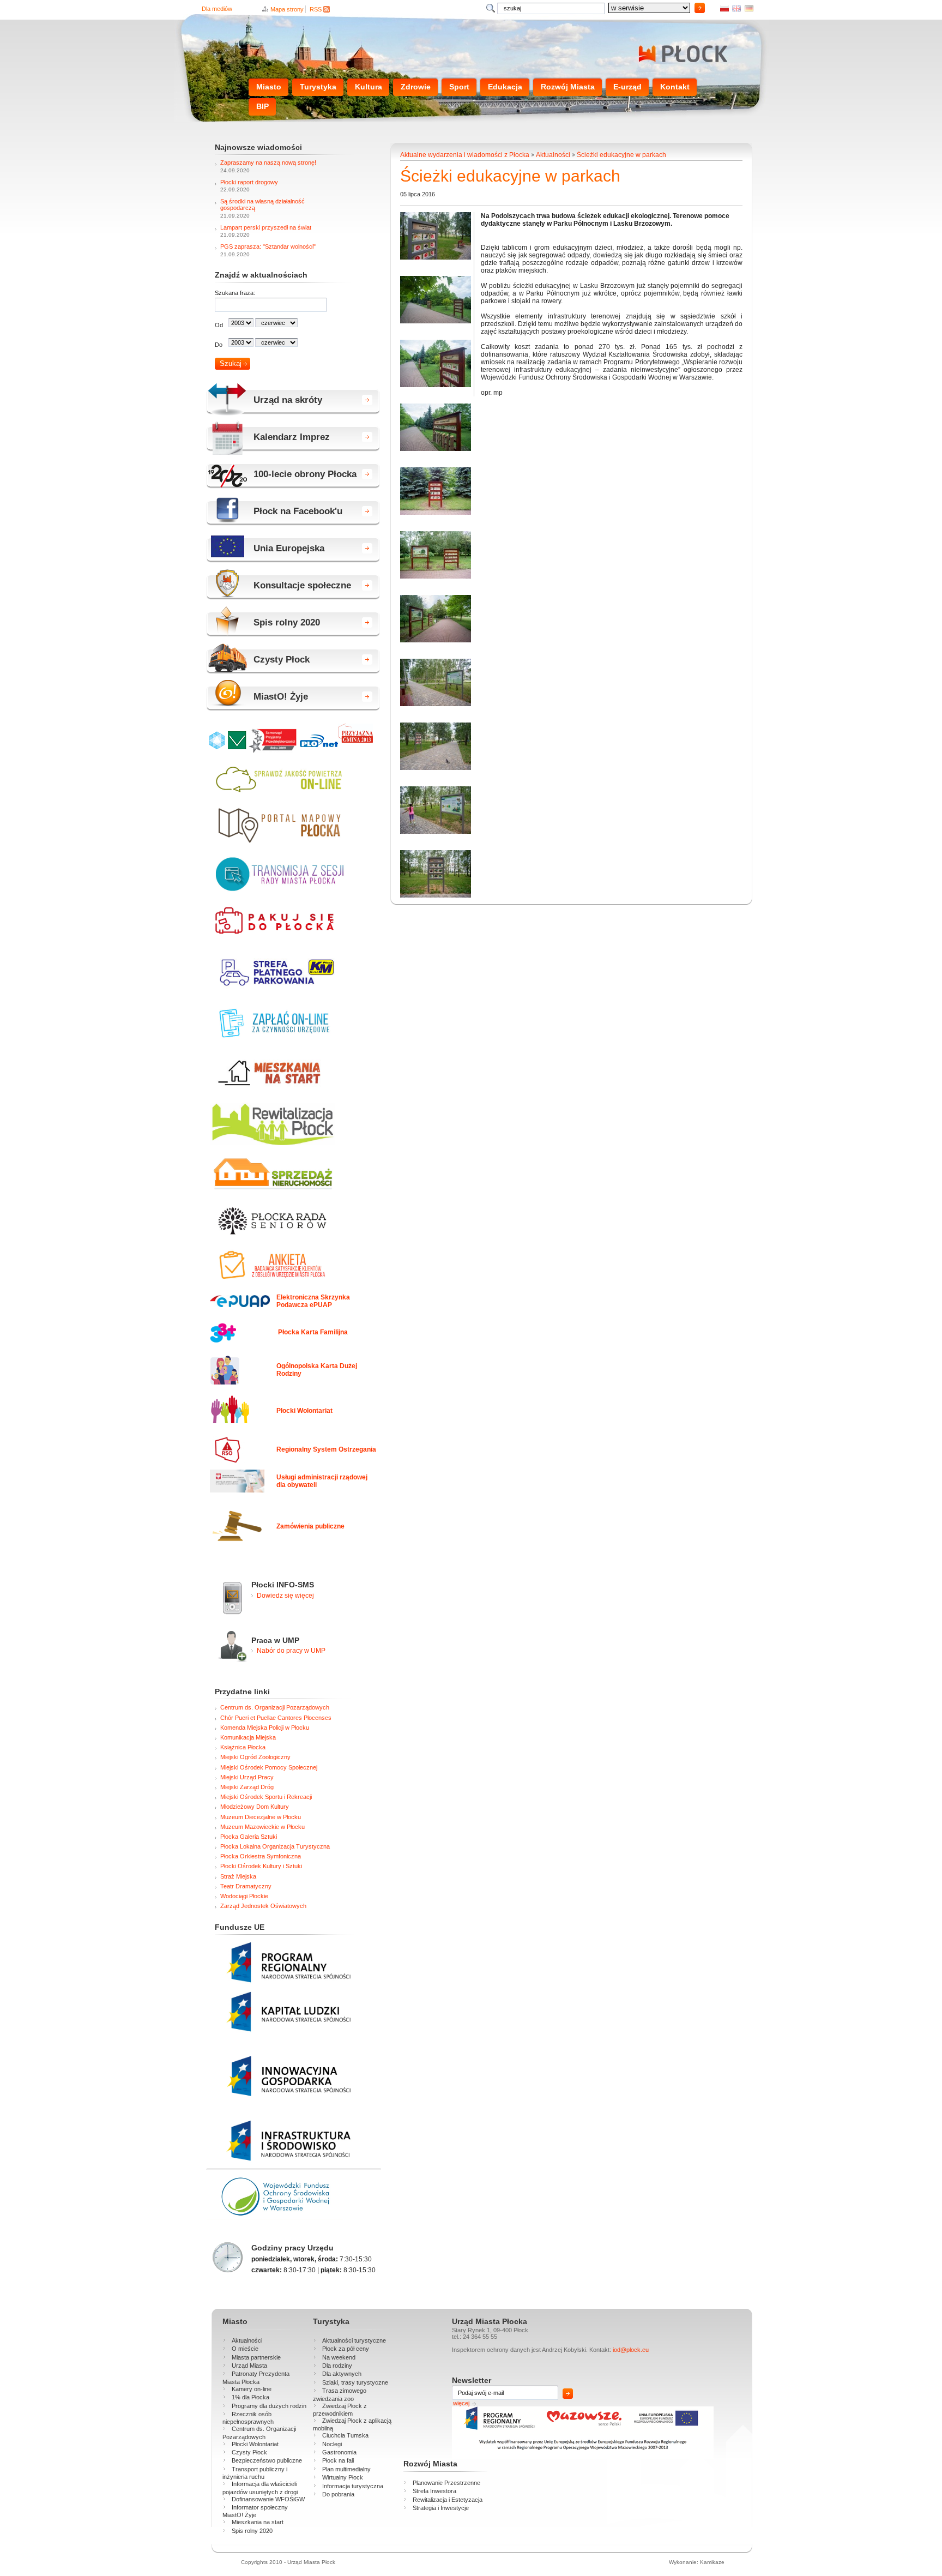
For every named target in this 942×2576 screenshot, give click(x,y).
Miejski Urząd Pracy (247, 1777)
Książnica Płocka (243, 1747)
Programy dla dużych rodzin (269, 2406)
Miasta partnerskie (256, 2357)
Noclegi (332, 2444)
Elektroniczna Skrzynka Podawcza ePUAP (313, 1301)
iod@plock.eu (631, 2350)
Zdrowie (416, 87)
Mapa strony (287, 9)
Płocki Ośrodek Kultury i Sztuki (261, 1866)
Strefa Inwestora (434, 2491)
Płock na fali (338, 2460)
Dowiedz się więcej (285, 1596)
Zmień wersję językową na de (749, 8)
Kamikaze (712, 2562)
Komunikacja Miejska (248, 1737)
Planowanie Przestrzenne (446, 2483)
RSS (316, 9)
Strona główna (681, 54)
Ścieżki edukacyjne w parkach (621, 155)
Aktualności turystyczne (354, 2340)
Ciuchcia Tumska (345, 2435)
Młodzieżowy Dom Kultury (255, 1807)
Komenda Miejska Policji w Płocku (265, 1728)
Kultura (369, 87)
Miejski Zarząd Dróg (247, 1787)
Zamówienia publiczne (310, 1526)
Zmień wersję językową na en (736, 8)
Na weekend (339, 2357)
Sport (459, 87)
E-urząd (627, 87)
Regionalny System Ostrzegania (326, 1449)
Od (219, 325)
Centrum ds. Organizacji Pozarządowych (275, 1707)
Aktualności (553, 155)
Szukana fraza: (235, 293)
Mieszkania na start (258, 2522)
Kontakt (675, 87)
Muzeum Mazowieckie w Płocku (262, 1827)
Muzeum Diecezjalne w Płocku (261, 1817)
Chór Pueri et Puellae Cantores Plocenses (276, 1718)
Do (219, 345)
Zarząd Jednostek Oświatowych (263, 1906)
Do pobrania (338, 2494)
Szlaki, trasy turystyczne (355, 2382)
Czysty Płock (249, 2452)
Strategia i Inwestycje (441, 2508)
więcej (461, 2403)
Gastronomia (339, 2452)
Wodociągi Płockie (244, 1896)
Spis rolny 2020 (252, 2531)
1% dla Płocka (250, 2397)
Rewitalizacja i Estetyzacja (448, 2500)
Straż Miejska (238, 1876)
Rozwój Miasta (568, 87)
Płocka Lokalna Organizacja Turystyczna (275, 1846)
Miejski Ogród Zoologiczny (255, 1757)
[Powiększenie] (436, 257)
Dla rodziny (337, 2366)
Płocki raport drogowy (249, 182)
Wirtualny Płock (343, 2477)
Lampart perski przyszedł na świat (266, 227)
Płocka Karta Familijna (313, 1332)
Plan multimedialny (346, 2469)
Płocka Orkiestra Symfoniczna (261, 1856)
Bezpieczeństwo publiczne (267, 2460)
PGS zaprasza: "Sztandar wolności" (268, 246)
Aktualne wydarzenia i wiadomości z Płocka (465, 155)
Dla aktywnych (342, 2374)
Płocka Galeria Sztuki (249, 1837)
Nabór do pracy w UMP (291, 1651)
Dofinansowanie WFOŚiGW (268, 2499)
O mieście (245, 2349)
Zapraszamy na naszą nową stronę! (268, 162)
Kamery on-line (252, 2389)
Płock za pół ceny (346, 2349)
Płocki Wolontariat (304, 1411)
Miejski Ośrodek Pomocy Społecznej (269, 1767)
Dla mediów (217, 9)
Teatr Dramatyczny (246, 1886)
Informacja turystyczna (353, 2486)
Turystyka (318, 87)
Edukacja (505, 87)
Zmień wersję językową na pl (724, 8)
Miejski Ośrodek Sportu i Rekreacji (266, 1797)
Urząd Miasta (249, 2366)
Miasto (269, 87)
